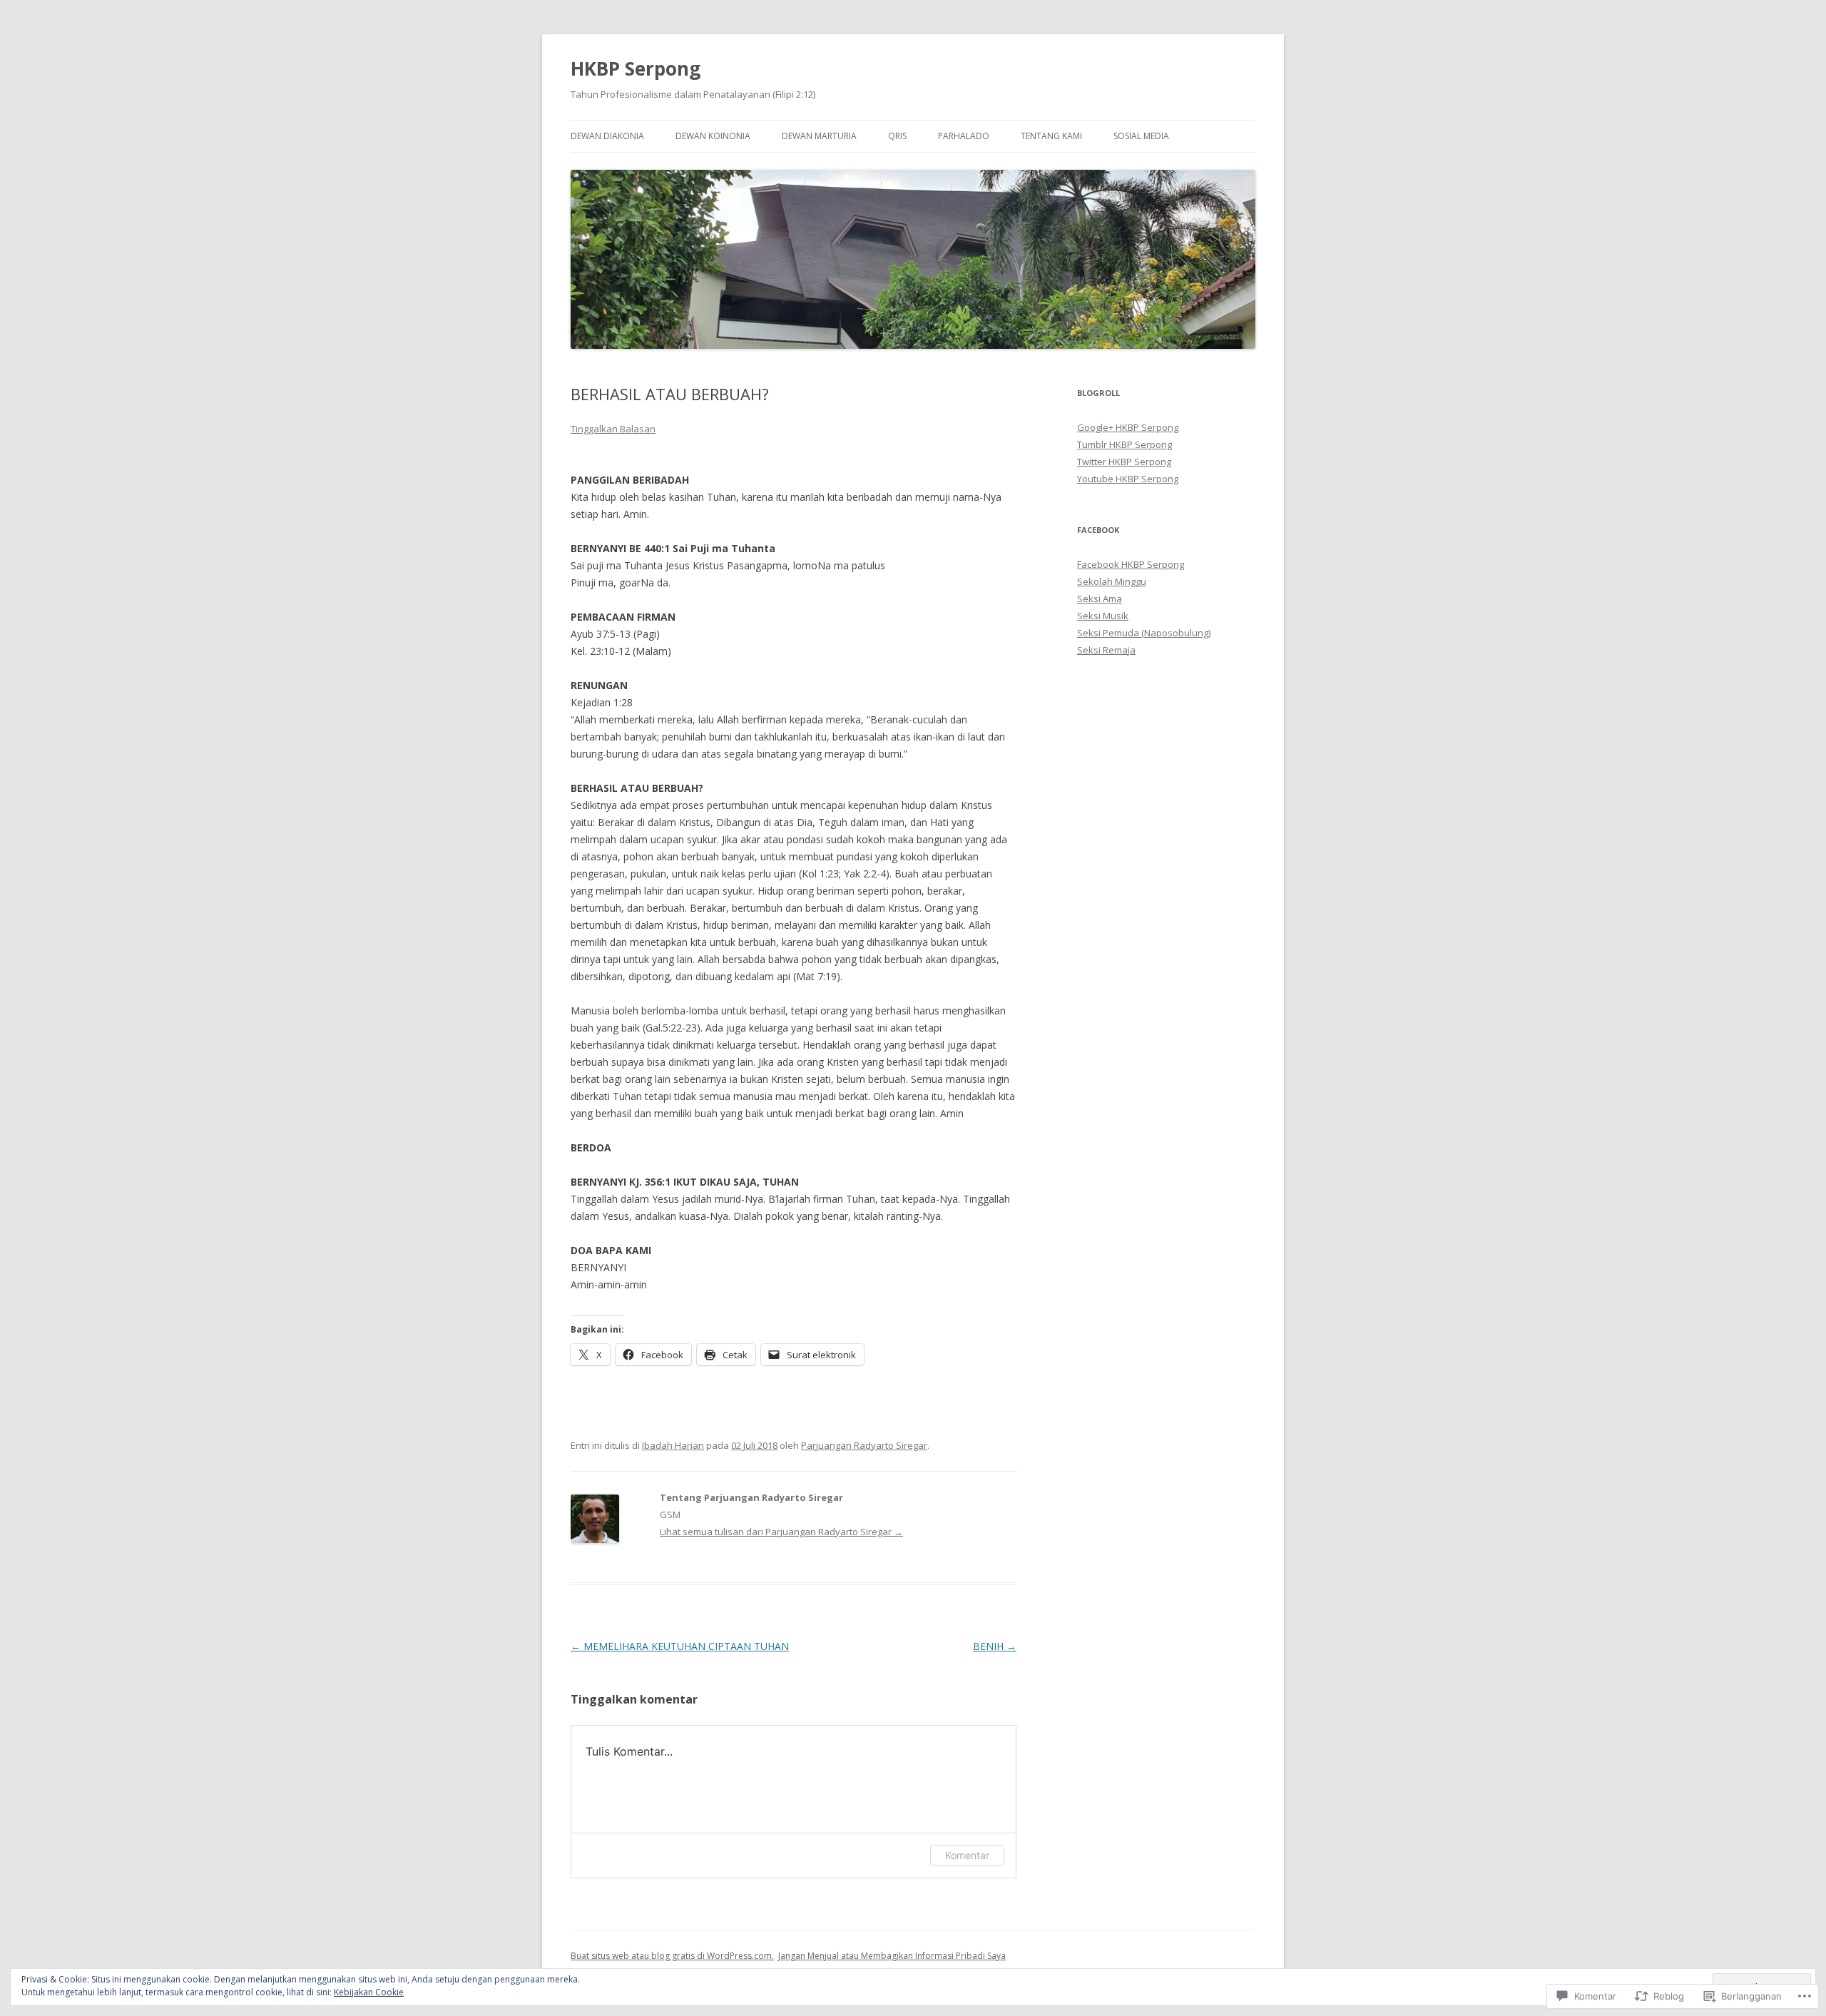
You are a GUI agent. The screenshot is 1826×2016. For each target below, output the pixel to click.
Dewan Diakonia (607, 136)
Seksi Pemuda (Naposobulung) (1144, 633)
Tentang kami (1051, 136)
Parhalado (964, 136)
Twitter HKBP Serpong (1124, 462)
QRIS (897, 136)
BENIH (995, 1646)
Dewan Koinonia (713, 136)
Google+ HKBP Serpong (1128, 427)
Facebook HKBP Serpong (1131, 564)
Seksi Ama (1100, 599)
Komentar (967, 1855)
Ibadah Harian (673, 1445)
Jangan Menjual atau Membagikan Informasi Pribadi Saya (892, 1956)
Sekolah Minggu (1112, 581)
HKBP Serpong (636, 68)
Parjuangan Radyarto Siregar (864, 1445)
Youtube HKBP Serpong (1128, 479)
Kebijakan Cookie (369, 1992)
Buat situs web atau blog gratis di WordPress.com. (672, 1956)
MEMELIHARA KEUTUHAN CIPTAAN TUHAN (680, 1646)
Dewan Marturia (819, 136)
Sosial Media (1141, 136)
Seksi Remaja (1106, 650)
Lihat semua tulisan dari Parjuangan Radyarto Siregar (781, 1532)
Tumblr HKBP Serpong (1124, 444)
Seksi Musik (1103, 616)
